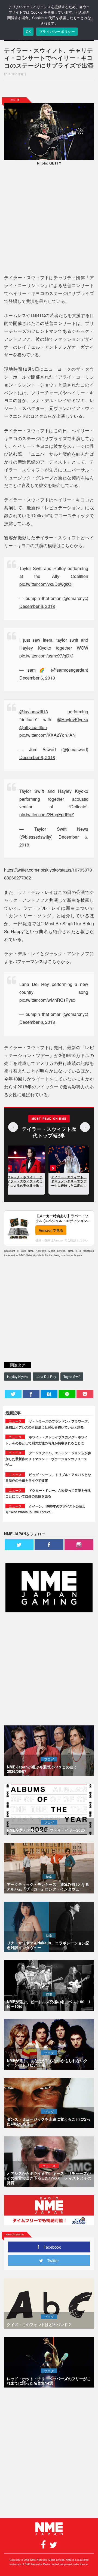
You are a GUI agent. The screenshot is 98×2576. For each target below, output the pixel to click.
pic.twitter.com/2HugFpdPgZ (47, 814)
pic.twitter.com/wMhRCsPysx (47, 1000)
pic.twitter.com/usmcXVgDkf (46, 656)
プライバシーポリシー (57, 32)
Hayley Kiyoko (18, 1376)
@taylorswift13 (34, 712)
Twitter (51, 2260)
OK (28, 32)
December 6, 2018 (37, 606)
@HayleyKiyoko (73, 719)
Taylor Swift (72, 1376)
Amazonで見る (51, 1230)
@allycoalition (33, 727)
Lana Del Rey (46, 1376)
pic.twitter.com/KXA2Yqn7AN (48, 735)
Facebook (50, 2247)
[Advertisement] (49, 88)
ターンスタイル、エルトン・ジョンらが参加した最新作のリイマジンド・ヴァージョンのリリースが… (48, 1459)
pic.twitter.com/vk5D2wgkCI (46, 584)
